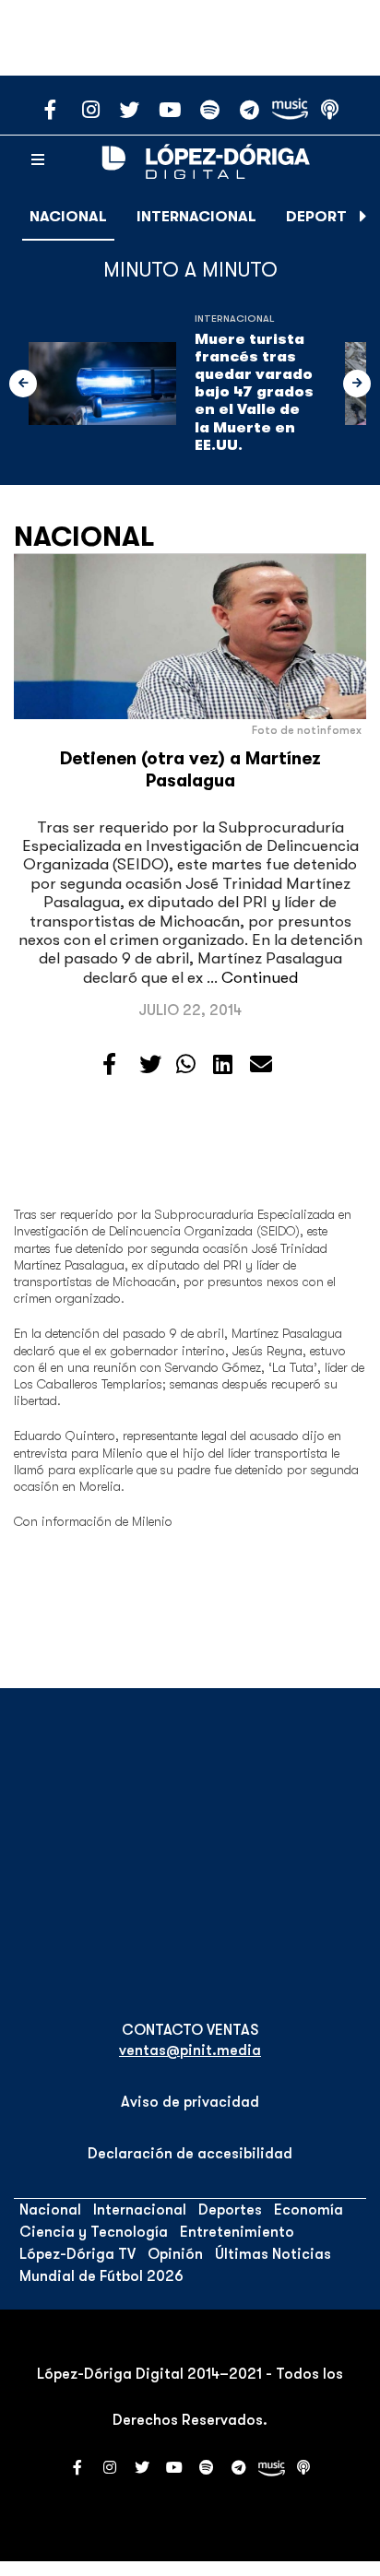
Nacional (68, 217)
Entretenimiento (237, 2232)
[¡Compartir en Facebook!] (109, 1065)
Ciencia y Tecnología (94, 2232)
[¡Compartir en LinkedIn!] (223, 1065)
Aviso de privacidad (190, 2102)
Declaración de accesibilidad (190, 2154)
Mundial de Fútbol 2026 (101, 2276)
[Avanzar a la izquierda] (23, 384)
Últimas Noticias (273, 2254)
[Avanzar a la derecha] (363, 217)
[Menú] (38, 160)
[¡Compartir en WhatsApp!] (186, 1065)
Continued (260, 978)
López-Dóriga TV (77, 2254)
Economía (309, 2210)
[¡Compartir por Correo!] (261, 1065)
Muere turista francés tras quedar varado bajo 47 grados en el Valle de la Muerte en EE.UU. (254, 392)
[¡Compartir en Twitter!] (150, 1065)
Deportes (325, 217)
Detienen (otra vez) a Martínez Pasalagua (190, 769)
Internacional (196, 217)
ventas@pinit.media (190, 2050)
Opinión (175, 2254)
